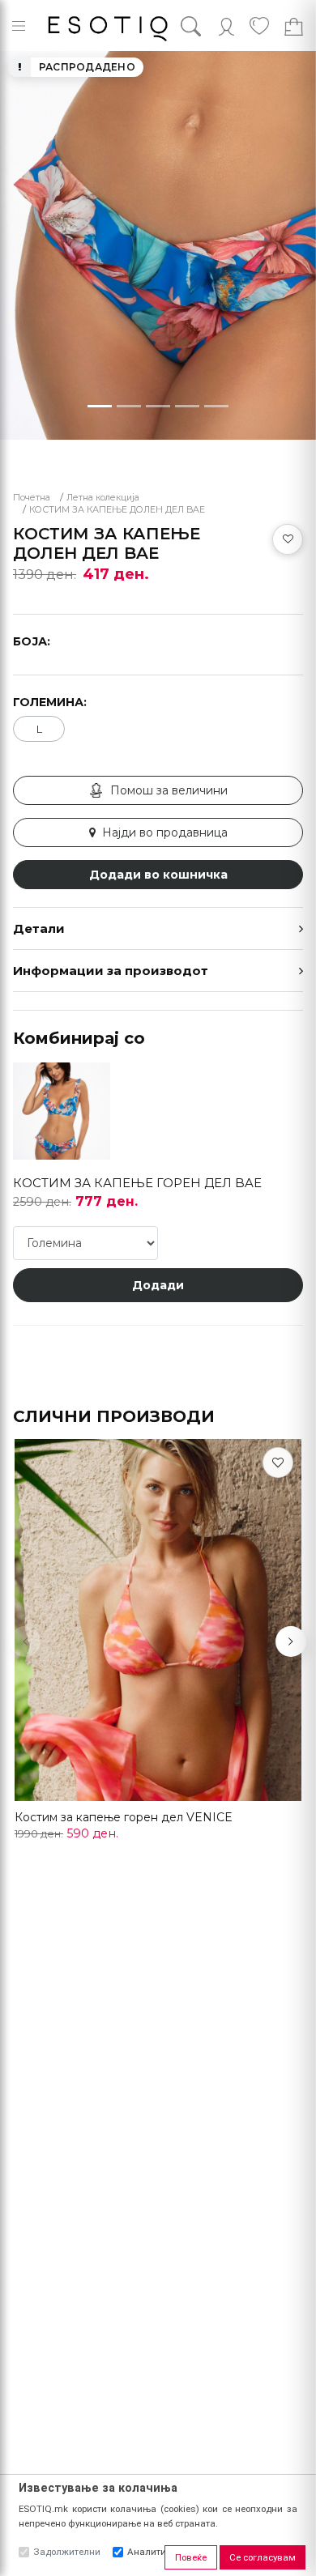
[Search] (203, 26)
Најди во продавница (165, 832)
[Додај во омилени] (288, 539)
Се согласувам (263, 2557)
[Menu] (19, 26)
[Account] (226, 26)
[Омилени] (278, 1463)
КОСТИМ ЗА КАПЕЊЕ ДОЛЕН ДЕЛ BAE (117, 510)
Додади (158, 1285)
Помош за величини (169, 790)
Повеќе (191, 2557)
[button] (291, 1641)
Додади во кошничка (158, 875)
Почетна (32, 498)
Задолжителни (67, 2552)
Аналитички (155, 2552)
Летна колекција (103, 498)
